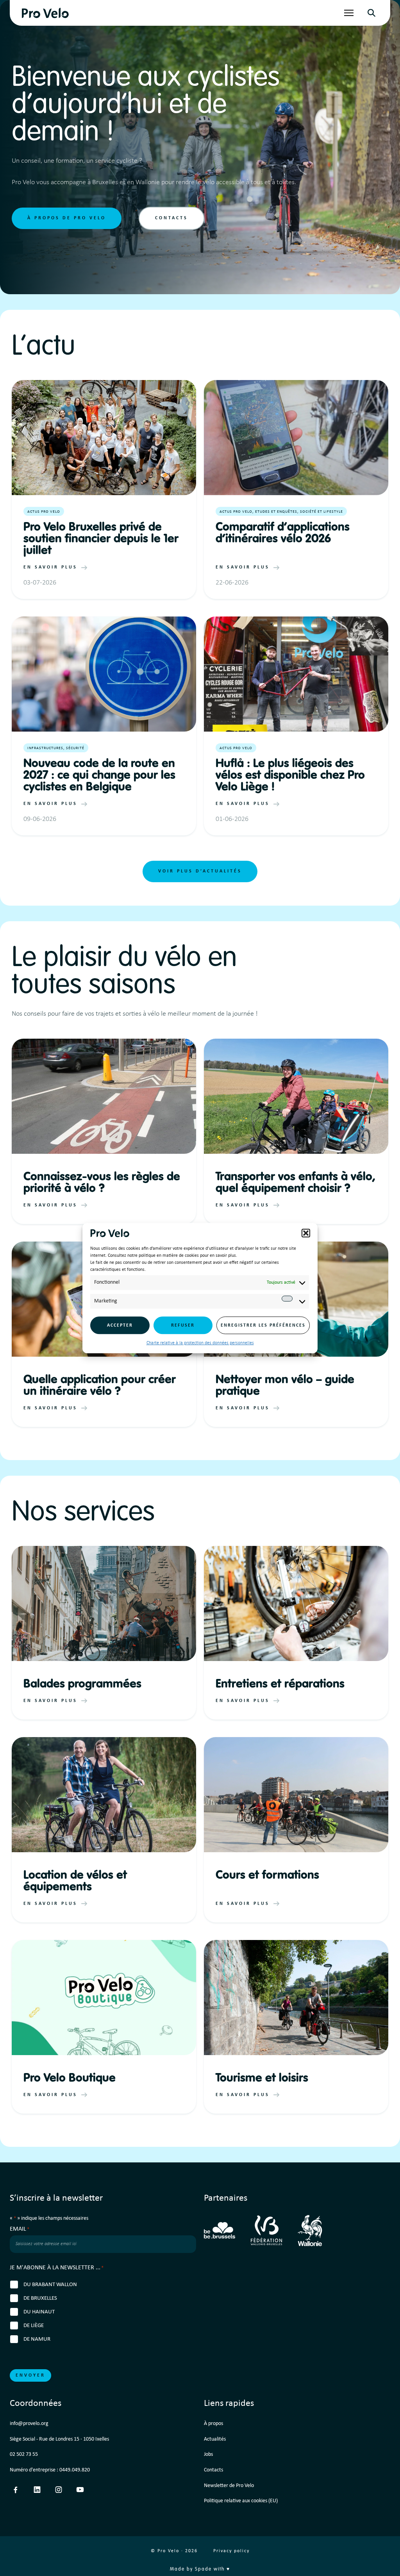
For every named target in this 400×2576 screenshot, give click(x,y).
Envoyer (30, 2375)
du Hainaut (39, 2312)
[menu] (349, 13)
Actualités (215, 2439)
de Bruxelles (40, 2298)
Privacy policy (231, 2551)
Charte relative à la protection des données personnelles (200, 1343)
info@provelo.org (29, 2424)
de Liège (34, 2326)
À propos (213, 2424)
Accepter (120, 1325)
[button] (306, 1233)
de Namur (37, 2339)
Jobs (208, 2454)
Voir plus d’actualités (200, 871)
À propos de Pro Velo (67, 218)
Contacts (171, 218)
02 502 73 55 (24, 2454)
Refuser (183, 1325)
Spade (203, 2569)
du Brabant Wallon (50, 2285)
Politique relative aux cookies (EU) (241, 2501)
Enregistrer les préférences (263, 1325)
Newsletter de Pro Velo (229, 2486)
